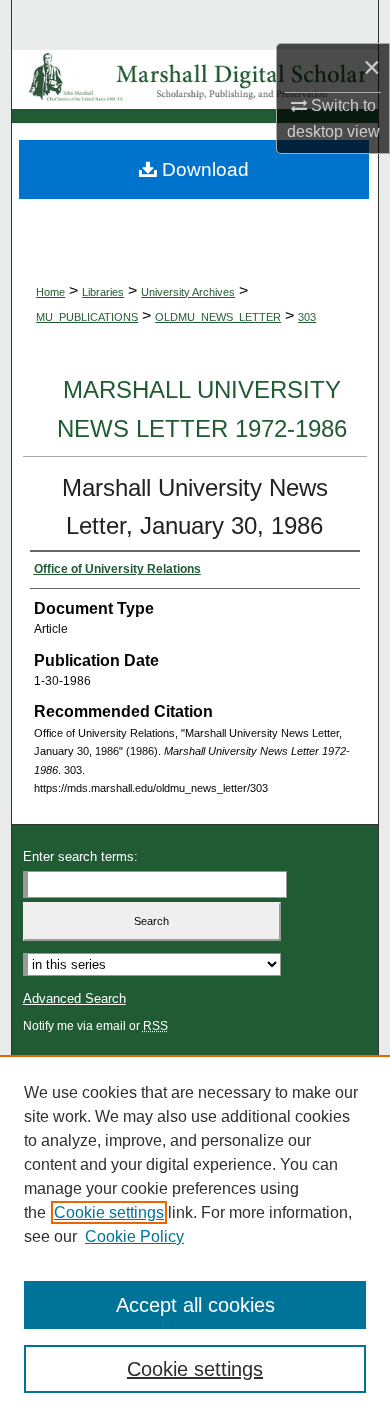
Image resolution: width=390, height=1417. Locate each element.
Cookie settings (109, 1212)
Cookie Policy (134, 1236)
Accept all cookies (195, 1305)
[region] (195, 1236)
